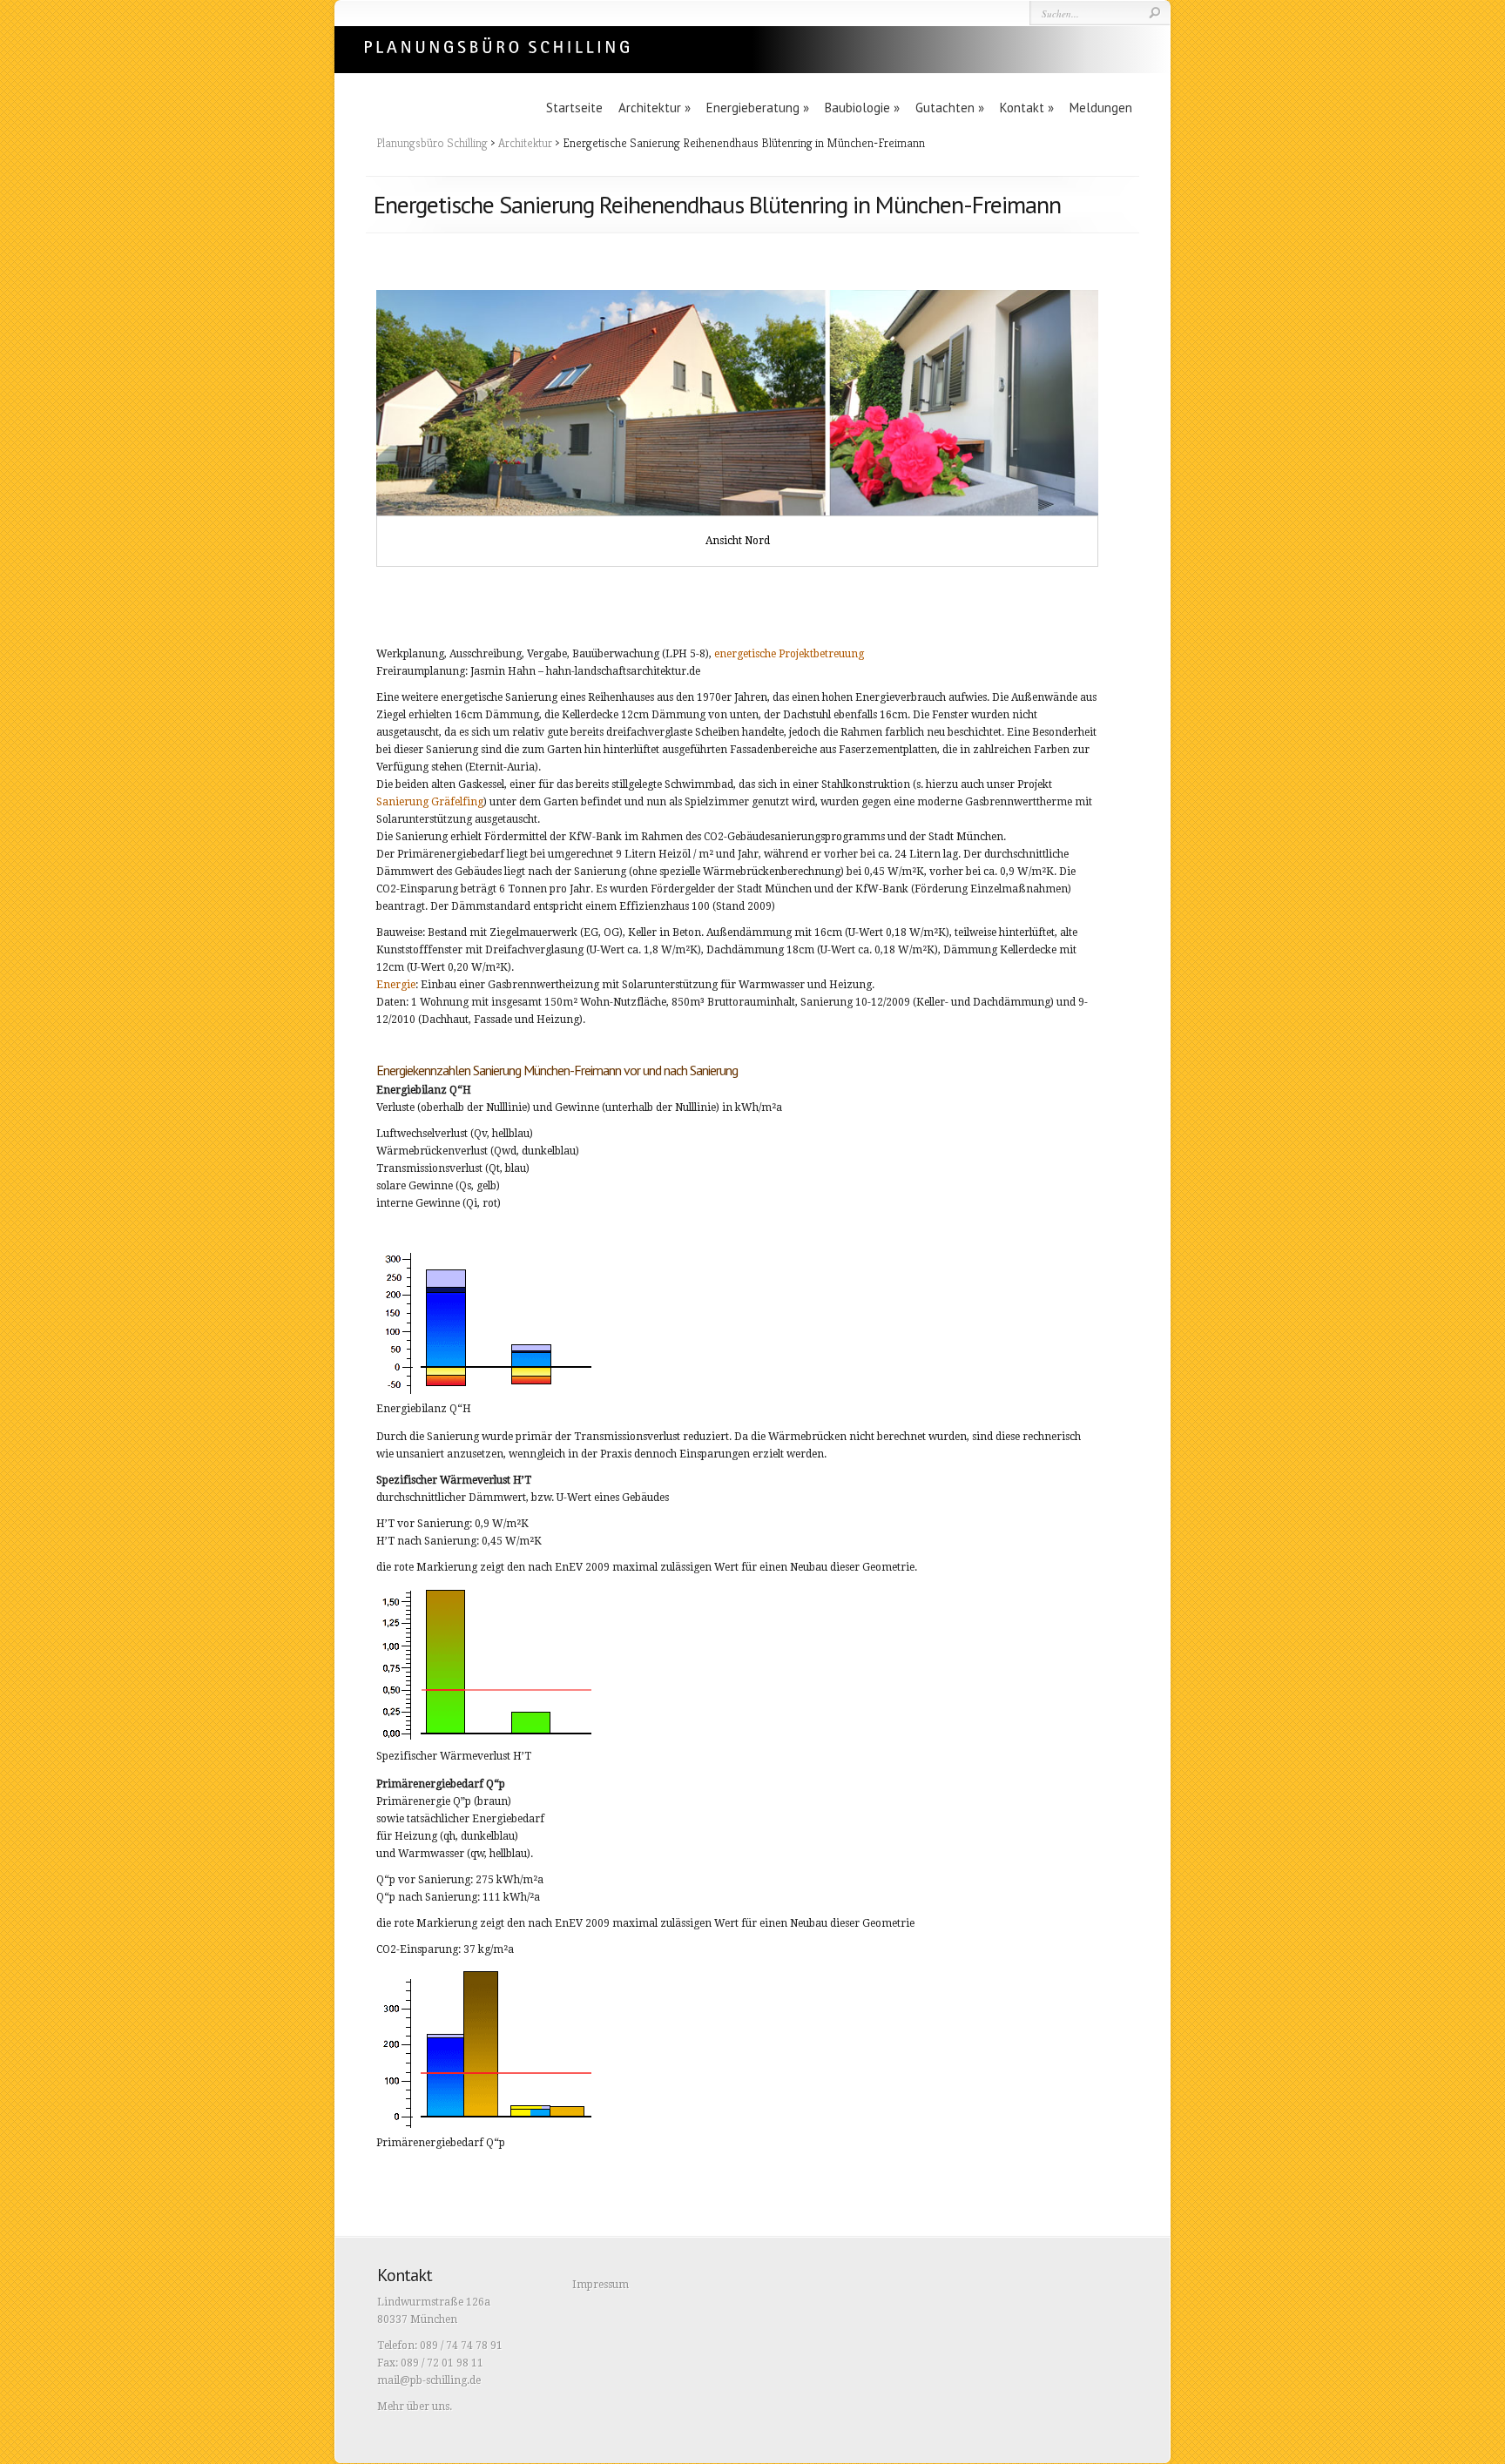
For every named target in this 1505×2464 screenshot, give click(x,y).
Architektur (655, 108)
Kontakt (1027, 108)
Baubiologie (862, 108)
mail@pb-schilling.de (429, 2380)
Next (1124, 428)
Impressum (601, 2285)
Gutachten (950, 108)
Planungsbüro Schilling (432, 143)
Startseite (574, 108)
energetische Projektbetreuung (789, 654)
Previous (350, 428)
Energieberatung (758, 108)
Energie (396, 985)
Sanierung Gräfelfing (430, 802)
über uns (428, 2407)
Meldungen (1101, 108)
